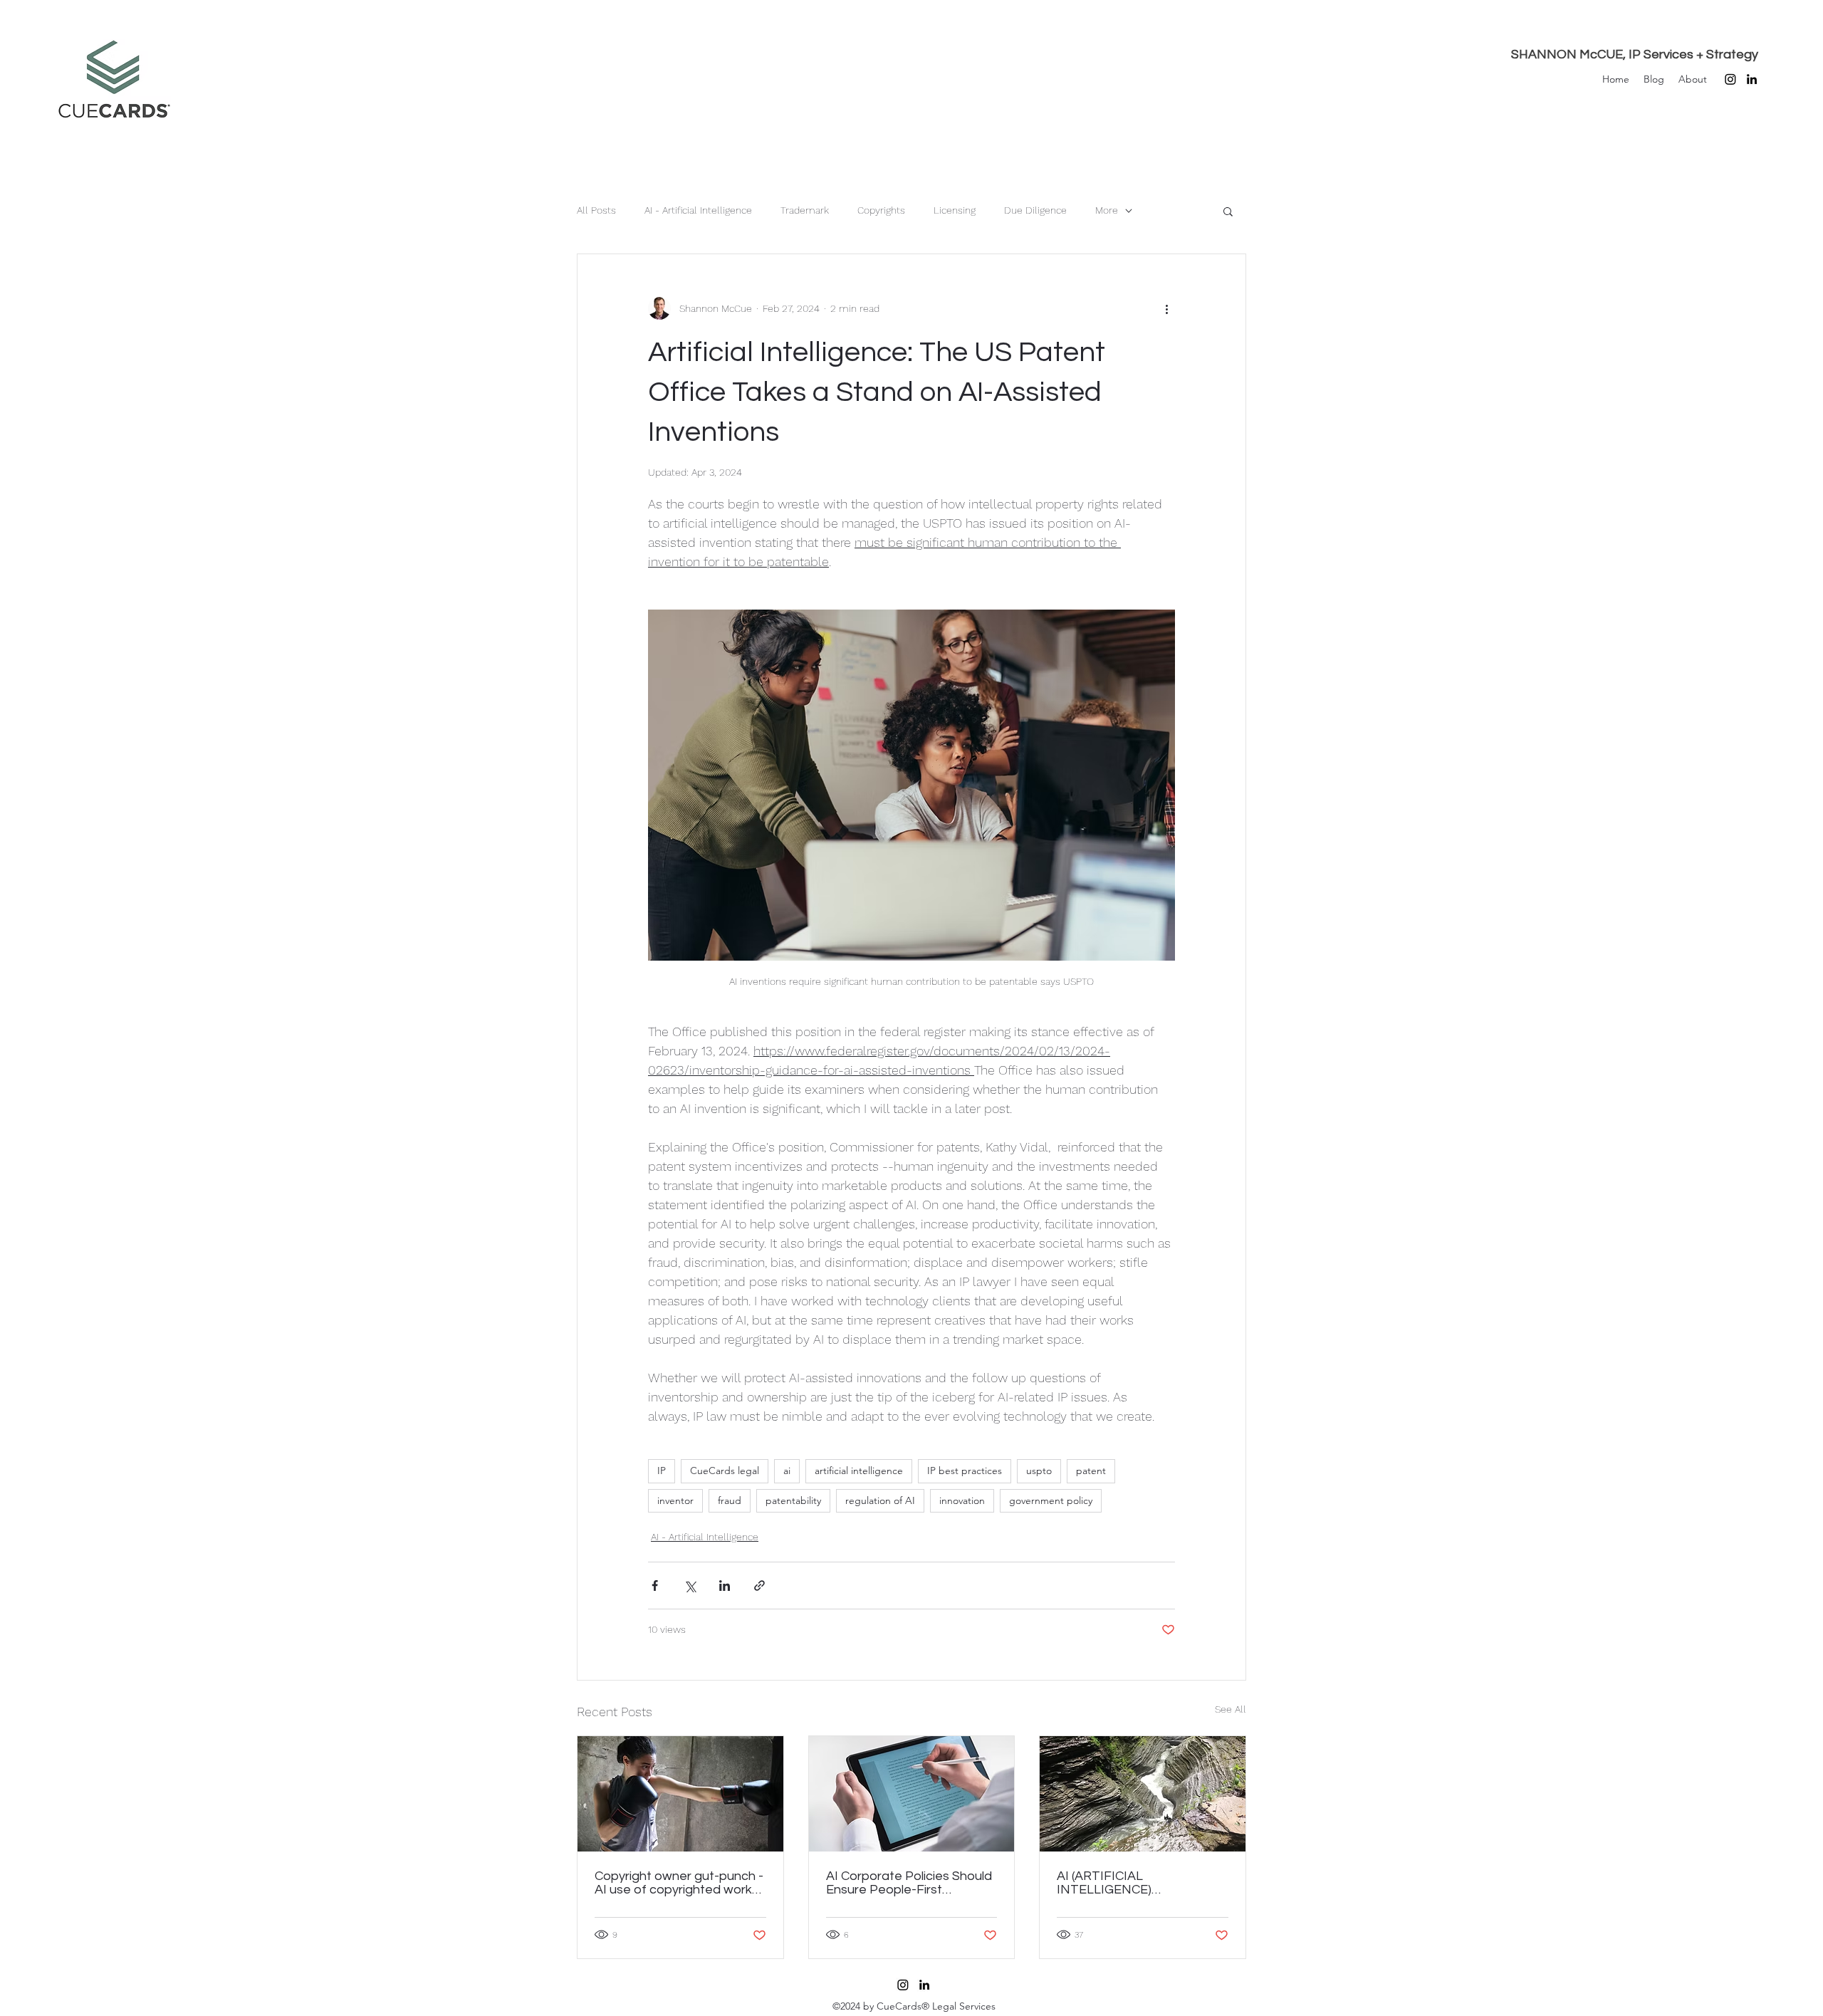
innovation (962, 1500)
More (1107, 210)
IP (662, 1471)
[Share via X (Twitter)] (690, 1586)
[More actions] (1166, 308)
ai (787, 1471)
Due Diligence (1035, 210)
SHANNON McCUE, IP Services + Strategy (1635, 54)
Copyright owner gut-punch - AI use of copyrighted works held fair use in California (679, 1883)
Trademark (805, 210)
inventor (675, 1500)
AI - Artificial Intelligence (698, 210)
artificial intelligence (859, 1471)
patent (1091, 1471)
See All (1231, 1709)
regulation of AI (880, 1500)
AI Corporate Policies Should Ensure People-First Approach (909, 1883)
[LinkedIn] (1752, 79)
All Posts (596, 210)
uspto (1039, 1471)
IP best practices (965, 1471)
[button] (1228, 211)
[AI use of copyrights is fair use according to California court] (680, 1794)
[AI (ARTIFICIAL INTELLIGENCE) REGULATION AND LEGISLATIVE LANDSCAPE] (1143, 1794)
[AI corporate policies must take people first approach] (912, 1794)
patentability (793, 1500)
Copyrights (881, 210)
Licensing (955, 210)
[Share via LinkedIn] (725, 1586)
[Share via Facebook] (655, 1586)
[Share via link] (759, 1586)
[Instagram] (1730, 79)
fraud (730, 1500)
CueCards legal (725, 1471)
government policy (1051, 1500)
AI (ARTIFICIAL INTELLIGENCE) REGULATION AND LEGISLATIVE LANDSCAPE (1135, 1883)
